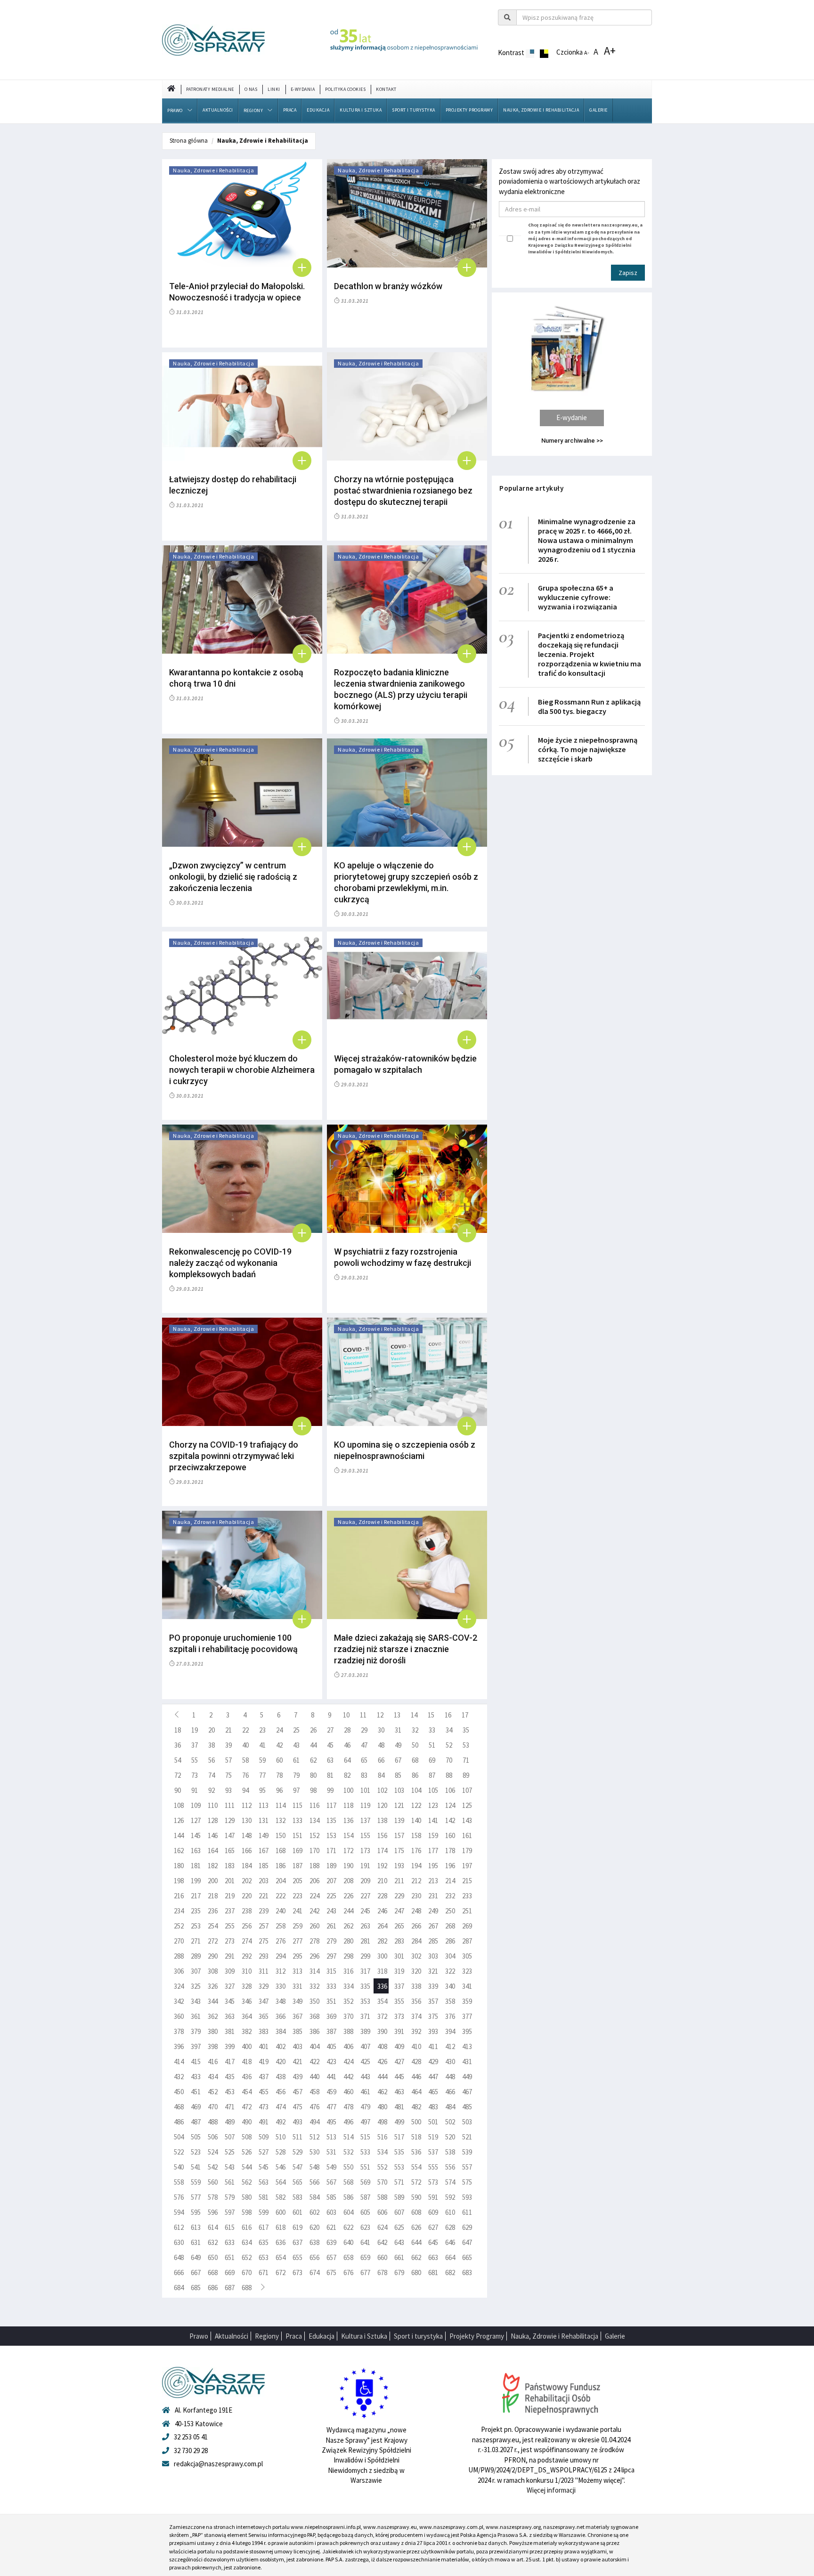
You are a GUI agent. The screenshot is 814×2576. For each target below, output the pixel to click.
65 (364, 1760)
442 (348, 2077)
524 (213, 2152)
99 (330, 1790)
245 (365, 1911)
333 (331, 1986)
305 (467, 1956)
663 (433, 2257)
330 (281, 1986)
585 (331, 2197)
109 (196, 1805)
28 (347, 1730)
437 (264, 2077)
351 (331, 2001)
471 (230, 2107)
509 (264, 2137)
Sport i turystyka (414, 110)
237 (230, 1911)
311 (264, 1971)
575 (467, 2182)
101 (365, 1790)
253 (196, 1926)
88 (449, 1775)
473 (264, 2107)
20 (212, 1730)
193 (399, 1866)
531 (331, 2152)
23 (262, 1730)
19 (195, 1730)
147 (230, 1835)
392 (416, 2031)
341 (467, 1986)
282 (382, 1941)
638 (314, 2242)
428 (416, 2062)
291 (230, 1956)
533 (365, 2152)
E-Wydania (303, 89)
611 (467, 2212)
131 (264, 1820)
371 (365, 2016)
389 (365, 2031)
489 (230, 2122)
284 (416, 1941)
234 (179, 1911)
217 (196, 1896)
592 (450, 2197)
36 (178, 1745)
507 (230, 2137)
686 (213, 2288)
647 (467, 2242)
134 (314, 1820)
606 (382, 2212)
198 (179, 1881)
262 (348, 1926)
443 (365, 2077)
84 (381, 1775)
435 (230, 2077)
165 (230, 1851)
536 (416, 2152)
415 (196, 2062)
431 (467, 2062)
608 (416, 2212)
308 (213, 1971)
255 (230, 1926)
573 (433, 2182)
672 (281, 2272)
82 (347, 1775)
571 (399, 2182)
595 (196, 2212)
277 (297, 1941)
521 (467, 2137)
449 (467, 2077)
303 (433, 1956)
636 (281, 2242)
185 (264, 1866)
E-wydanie (572, 417)
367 (297, 2016)
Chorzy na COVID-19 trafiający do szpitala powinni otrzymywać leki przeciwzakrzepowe (234, 1456)
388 (348, 2031)
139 (399, 1820)
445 (399, 2077)
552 (382, 2167)
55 (195, 1760)
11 (363, 1715)
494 (314, 2122)
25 (296, 1730)
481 (399, 2107)
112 (247, 1805)
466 (450, 2092)
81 (330, 1775)
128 (213, 1820)
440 (314, 2077)
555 (433, 2167)
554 (416, 2167)
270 (179, 1941)
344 (213, 2001)
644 (416, 2242)
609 (433, 2212)
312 (281, 1971)
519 (433, 2137)
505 (196, 2137)
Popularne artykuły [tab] (531, 488)
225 (331, 1896)
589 (399, 2197)
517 (399, 2137)
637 (297, 2242)
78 (279, 1775)
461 (365, 2092)
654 (281, 2257)
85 (398, 1775)
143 (467, 1820)
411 (433, 2046)
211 (399, 1881)
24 (279, 1730)
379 (196, 2031)
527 (264, 2152)
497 (365, 2122)
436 (247, 2077)
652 (247, 2257)
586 (348, 2197)
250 (450, 1911)
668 (213, 2272)
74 (212, 1775)
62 (313, 1760)
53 (466, 1745)
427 (399, 2062)
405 (331, 2046)
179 (467, 1851)
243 (331, 1911)
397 (196, 2046)
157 (399, 1835)
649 (196, 2257)
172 (348, 1851)
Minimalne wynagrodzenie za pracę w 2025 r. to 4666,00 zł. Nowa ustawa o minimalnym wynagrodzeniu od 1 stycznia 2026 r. (587, 540)
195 (433, 1866)
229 (399, 1896)
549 (331, 2167)
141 (433, 1820)
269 (467, 1926)
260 (314, 1926)
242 (314, 1911)
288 (179, 1956)
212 (416, 1881)
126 (179, 1820)
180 (179, 1866)
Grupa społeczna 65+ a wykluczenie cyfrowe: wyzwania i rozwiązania (578, 597)
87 (432, 1775)
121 (399, 1805)
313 (297, 1971)
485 (467, 2107)
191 (365, 1866)
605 (365, 2212)
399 (230, 2046)
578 (213, 2197)
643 (399, 2242)
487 (196, 2122)
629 (467, 2227)
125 (467, 1805)
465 (433, 2092)
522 (179, 2152)
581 (264, 2197)
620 (314, 2227)
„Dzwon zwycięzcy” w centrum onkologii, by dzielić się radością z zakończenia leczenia (233, 877)
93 (228, 1790)
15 (431, 1715)
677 (365, 2272)
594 (179, 2212)
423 (331, 2062)
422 (314, 2062)
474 (281, 2107)
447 (433, 2077)
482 (416, 2107)
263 (365, 1926)
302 (416, 1956)
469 (196, 2107)
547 (297, 2167)
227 (365, 1896)
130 (247, 1820)
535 (399, 2152)
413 (467, 2046)
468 (179, 2107)
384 (281, 2031)
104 (416, 1790)
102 (382, 1790)
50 (415, 1745)
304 (450, 1956)
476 (314, 2107)
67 (398, 1760)
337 (399, 1986)
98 (313, 1790)
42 (279, 1745)
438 (281, 2077)
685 (196, 2288)
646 (450, 2242)
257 (264, 1926)
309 (230, 1971)
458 (314, 2092)
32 (415, 1730)
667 (196, 2272)
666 (179, 2272)
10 (346, 1715)
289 (196, 1956)
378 (179, 2031)
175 (399, 1851)
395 (467, 2031)
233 (467, 1896)
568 (348, 2182)
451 (196, 2092)
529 (297, 2152)
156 (382, 1835)
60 (279, 1760)
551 (365, 2167)
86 (415, 1775)
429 (433, 2062)
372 (382, 2016)
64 (347, 1760)
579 (230, 2197)
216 (179, 1896)
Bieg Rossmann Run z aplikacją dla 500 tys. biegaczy (589, 706)
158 (416, 1835)
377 (467, 2016)
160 (450, 1835)
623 (365, 2227)
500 (416, 2122)
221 (264, 1896)
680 (416, 2272)
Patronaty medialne (210, 89)
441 (331, 2077)
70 (449, 1760)
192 (382, 1866)
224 (314, 1896)
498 (382, 2122)
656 (314, 2257)
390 (382, 2031)
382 (247, 2031)
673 (297, 2272)
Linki (274, 89)
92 (212, 1790)
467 (467, 2092)
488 (213, 2122)
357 (433, 2001)
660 (382, 2257)
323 (467, 1971)
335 (365, 1986)
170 (314, 1851)
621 (331, 2227)
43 (296, 1745)
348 (281, 2001)
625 (399, 2227)
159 (433, 1835)
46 (347, 1745)
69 (432, 1760)
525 (230, 2152)
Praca (290, 110)
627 (433, 2227)
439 (297, 2077)
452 (213, 2092)
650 (213, 2257)
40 (245, 1745)
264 (382, 1926)
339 (433, 1986)
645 (433, 2242)
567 (331, 2182)
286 (450, 1941)
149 (264, 1835)
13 (397, 1715)
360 (179, 2016)
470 (213, 2107)
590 (416, 2197)
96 (279, 1790)
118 (348, 1805)
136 (348, 1820)
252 (179, 1926)
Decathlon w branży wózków (388, 286)
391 (399, 2031)
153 (331, 1835)
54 (178, 1760)
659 (365, 2257)
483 (433, 2107)
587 (365, 2197)
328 (247, 1986)
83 (364, 1775)
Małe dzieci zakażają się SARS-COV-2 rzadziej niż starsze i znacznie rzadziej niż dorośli (406, 1649)
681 (433, 2272)
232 (450, 1896)
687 (230, 2288)
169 (297, 1851)
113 (264, 1805)
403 (297, 2046)
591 (433, 2197)
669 (230, 2272)
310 (247, 1971)
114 (281, 1805)
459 (331, 2092)
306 (179, 1971)
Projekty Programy (469, 110)
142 (450, 1820)
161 (467, 1835)
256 (247, 1926)
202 (247, 1881)
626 (416, 2227)
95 (262, 1790)
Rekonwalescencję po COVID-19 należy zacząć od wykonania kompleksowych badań (230, 1263)
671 (264, 2272)
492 (281, 2122)
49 (398, 1745)
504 (179, 2137)
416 (213, 2062)
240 (281, 1911)
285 (433, 1941)
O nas (251, 89)
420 (281, 2062)
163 (196, 1851)
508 (247, 2137)
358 (450, 2001)
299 (365, 1956)
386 (314, 2031)
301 (399, 1956)
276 (281, 1941)
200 (213, 1881)
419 (264, 2062)
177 (433, 1851)
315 (331, 1971)
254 (213, 1926)
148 (247, 1835)
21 (228, 1730)
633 (230, 2242)
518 (416, 2137)
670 (247, 2272)
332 (314, 1986)
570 (382, 2182)
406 (348, 2046)
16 (448, 1715)
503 (467, 2122)
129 (230, 1820)
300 (382, 1956)
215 (467, 1881)
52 (449, 1745)
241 (297, 1911)
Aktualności (218, 110)
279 (331, 1941)
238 (247, 1911)
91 (195, 1790)
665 (467, 2257)
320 (416, 1971)
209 (365, 1881)
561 (230, 2182)
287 (467, 1941)
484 (450, 2107)
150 (281, 1835)
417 (230, 2062)
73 (195, 1775)
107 (467, 1790)
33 (432, 1730)
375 (433, 2016)
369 (331, 2016)
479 (365, 2107)
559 (196, 2182)
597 (230, 2212)
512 (314, 2137)
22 (245, 1730)
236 (213, 1911)
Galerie (598, 110)
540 (179, 2167)
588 (382, 2197)
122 (416, 1805)
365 (264, 2016)
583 (297, 2197)
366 (281, 2016)
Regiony (253, 110)
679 (399, 2272)
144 (179, 1835)
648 (179, 2257)
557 (467, 2167)
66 (381, 1760)
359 (467, 2001)
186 (281, 1866)
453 (230, 2092)
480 (382, 2107)
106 (450, 1790)
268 (450, 1926)
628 (450, 2227)
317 (365, 1971)
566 (314, 2182)
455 (264, 2092)
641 (365, 2242)
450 (179, 2092)
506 (213, 2137)
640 (348, 2242)
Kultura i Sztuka (361, 110)
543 (230, 2167)
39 (228, 1745)
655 (297, 2257)
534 (382, 2152)
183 (230, 1866)
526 (247, 2152)
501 (433, 2122)
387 (331, 2031)
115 (297, 1805)
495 (331, 2122)
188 (314, 1866)
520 (450, 2137)
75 (228, 1775)
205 (297, 1881)
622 (348, 2227)
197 (467, 1866)
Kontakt (386, 89)
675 (331, 2272)
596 (213, 2212)
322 (450, 1971)
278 (314, 1941)
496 (348, 2122)
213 (433, 1881)
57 (228, 1760)
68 (415, 1760)
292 (247, 1956)
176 (416, 1851)
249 (433, 1911)
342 (179, 2001)
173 (365, 1851)
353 (365, 2001)
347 (264, 2001)
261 (331, 1926)
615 (230, 2227)
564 (281, 2182)
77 (262, 1775)
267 (433, 1926)
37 (195, 1745)
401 (264, 2046)
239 (264, 1911)
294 (281, 1956)
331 (297, 1986)
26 (313, 1730)
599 (264, 2212)
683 (467, 2272)
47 (364, 1745)
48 (381, 1745)
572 (416, 2182)
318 (382, 1971)
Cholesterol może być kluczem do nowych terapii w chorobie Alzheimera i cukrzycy (242, 1070)
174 (382, 1851)
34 (449, 1730)
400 (247, 2046)
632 (213, 2242)
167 (264, 1851)
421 (297, 2062)
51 (432, 1745)
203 (264, 1881)
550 (348, 2167)
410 (416, 2046)
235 (196, 1911)
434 (213, 2077)
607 (399, 2212)
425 (365, 2062)
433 (196, 2077)
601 (297, 2212)
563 (264, 2182)
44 (313, 1745)
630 (179, 2242)
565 (297, 2182)
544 (247, 2167)
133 (297, 1820)
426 (382, 2062)
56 (212, 1760)
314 (314, 1971)
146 (213, 1835)
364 (247, 2016)
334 (348, 1986)
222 (281, 1896)
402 (281, 2046)
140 (416, 1820)
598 (247, 2212)
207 (331, 1881)
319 (399, 1971)
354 (382, 2001)
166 (247, 1851)
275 (264, 1941)
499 (399, 2122)
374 (416, 2016)
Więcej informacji (551, 2490)
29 (364, 1730)
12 (380, 1715)
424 (348, 2062)
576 (179, 2197)
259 (297, 1926)
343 (196, 2001)
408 (382, 2046)
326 (213, 1986)
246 (382, 1911)
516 (382, 2137)
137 (365, 1820)
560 (213, 2182)
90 (178, 1790)
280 (348, 1941)
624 (382, 2227)
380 (213, 2031)
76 (245, 1775)
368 (314, 2016)
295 (297, 1956)
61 (296, 1760)
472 (247, 2107)
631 (196, 2242)
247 (399, 1911)
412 (450, 2046)
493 (297, 2122)
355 (399, 2001)
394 (450, 2031)
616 (247, 2227)
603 (331, 2212)
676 (348, 2272)
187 (297, 1866)
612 (179, 2227)
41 (262, 1745)
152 (314, 1835)
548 (314, 2167)
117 (331, 1805)
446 (416, 2077)
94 (245, 1790)
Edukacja (318, 110)
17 (465, 1715)
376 (450, 2016)
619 (297, 2227)
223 (297, 1896)
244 (348, 1911)
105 (433, 1790)
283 (399, 1941)
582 (281, 2197)
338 (416, 1986)
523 (196, 2152)
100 (348, 1790)
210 (382, 1881)
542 (213, 2167)
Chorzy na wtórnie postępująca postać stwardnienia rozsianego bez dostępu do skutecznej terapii (403, 490)
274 (247, 1941)
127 (196, 1820)
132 (281, 1820)
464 (416, 2092)
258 (281, 1926)
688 (247, 2288)
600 (281, 2212)
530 (314, 2152)
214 (450, 1881)
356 (416, 2001)
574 (450, 2182)
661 (399, 2257)
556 (450, 2167)
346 (247, 2001)
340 (450, 1986)
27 (330, 1730)
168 (281, 1851)
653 (264, 2257)
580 (247, 2197)
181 (196, 1866)
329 (264, 1986)
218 (213, 1896)
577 (196, 2197)
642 (382, 2242)
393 (433, 2031)
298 (348, 1956)
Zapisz (628, 273)
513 (331, 2137)
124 (450, 1805)
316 (348, 1971)
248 (416, 1911)
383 (264, 2031)
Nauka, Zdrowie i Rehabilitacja (541, 110)
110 (213, 1805)
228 (382, 1896)
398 (213, 2046)
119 (365, 1805)
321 (433, 1971)
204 (281, 1881)
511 (297, 2137)
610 (450, 2212)
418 (247, 2062)
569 (365, 2182)
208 (348, 1881)
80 (313, 1775)
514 (348, 2137)
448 (450, 2077)
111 (230, 1805)
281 (365, 1941)
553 (399, 2167)
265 (399, 1926)
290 (213, 1956)
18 (178, 1730)
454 (247, 2092)
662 (416, 2257)
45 (330, 1745)
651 (230, 2257)
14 (414, 1715)
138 (382, 1820)
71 (466, 1760)
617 (264, 2227)
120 (382, 1805)
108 (179, 1805)
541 (196, 2167)
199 (196, 1881)
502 (450, 2122)
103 (399, 1790)
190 (348, 1866)
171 (331, 1851)
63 (330, 1760)
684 (179, 2288)
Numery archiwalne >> (572, 441)
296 (314, 1956)
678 (382, 2272)
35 (466, 1730)
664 (450, 2257)
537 (433, 2152)
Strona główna (189, 141)
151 (297, 1835)
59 (262, 1760)
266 (416, 1926)
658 (348, 2257)
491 (264, 2122)
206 (314, 1881)
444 (382, 2077)
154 (348, 1835)
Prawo (175, 110)
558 (179, 2182)
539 (467, 2152)
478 (348, 2107)
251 (467, 1911)
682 (450, 2272)
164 (213, 1851)
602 (314, 2212)
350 (314, 2001)
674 (314, 2272)
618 (281, 2227)
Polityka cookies (345, 89)
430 (450, 2062)
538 (450, 2152)
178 (450, 1851)
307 (196, 1971)
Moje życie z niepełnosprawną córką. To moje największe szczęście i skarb (588, 749)
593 (467, 2197)
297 (331, 1956)
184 (247, 1866)
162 (179, 1851)
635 (264, 2242)
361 (196, 2016)
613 (196, 2227)
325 (196, 1986)
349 (297, 2001)
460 (348, 2092)
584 (314, 2197)
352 (348, 2001)
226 (348, 1896)
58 (245, 1760)
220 (247, 1896)
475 (297, 2107)
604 (348, 2212)
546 (281, 2167)
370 (348, 2016)
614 (213, 2227)
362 (213, 2016)
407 (365, 2046)
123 (433, 1805)
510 (281, 2137)
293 (264, 1956)
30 (381, 1730)
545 (264, 2167)
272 (213, 1941)
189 (331, 1866)
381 (230, 2031)
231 (433, 1896)
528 (281, 2152)
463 (399, 2092)
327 (230, 1986)
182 (213, 1866)
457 (297, 2092)
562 (247, 2182)
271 (196, 1941)
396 (179, 2046)
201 (230, 1881)
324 (179, 1986)
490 (247, 2122)
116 (314, 1805)
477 (331, 2107)
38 (212, 1745)
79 (296, 1775)
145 (196, 1835)
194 (416, 1866)
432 (179, 2077)
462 (382, 2092)
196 (450, 1866)
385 (297, 2031)
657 (331, 2257)
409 (399, 2046)
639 (331, 2242)
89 (466, 1775)
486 (179, 2122)
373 (399, 2016)
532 (348, 2152)
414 (179, 2062)
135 (331, 1820)
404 (314, 2046)
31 (398, 1730)
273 (230, 1941)
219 (230, 1896)
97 (296, 1790)
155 (365, 1835)
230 (416, 1896)
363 (230, 2016)
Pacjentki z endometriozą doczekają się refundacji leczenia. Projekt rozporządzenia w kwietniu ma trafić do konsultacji (590, 654)
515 (365, 2137)
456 (281, 2092)
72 (178, 1775)
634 (247, 2242)
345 (230, 2001)
